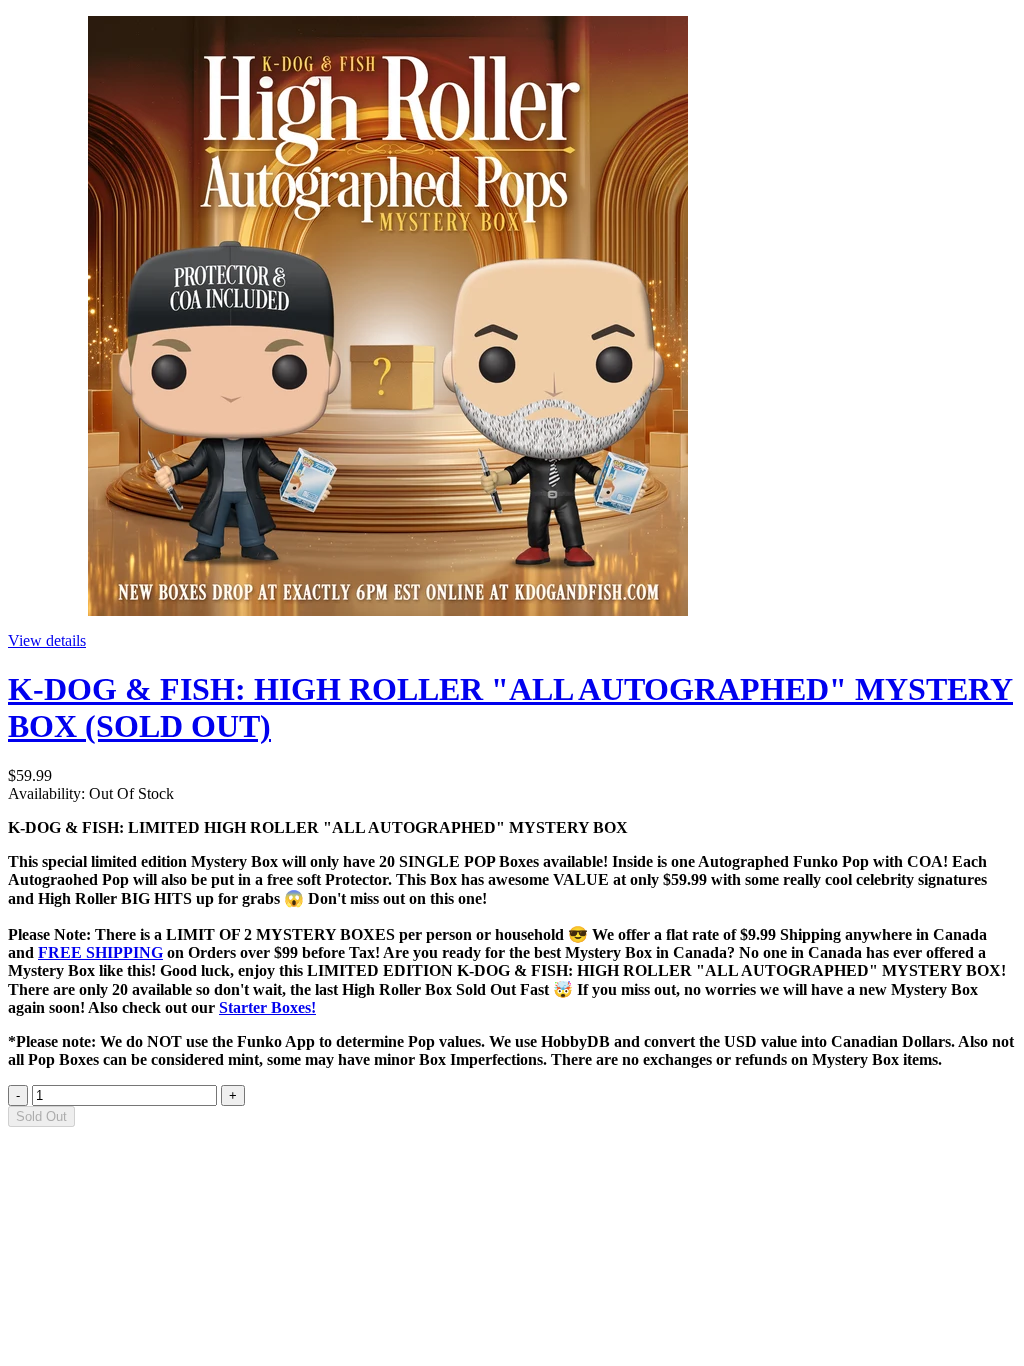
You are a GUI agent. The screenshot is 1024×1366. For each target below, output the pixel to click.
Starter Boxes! (267, 1007)
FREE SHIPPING (100, 952)
